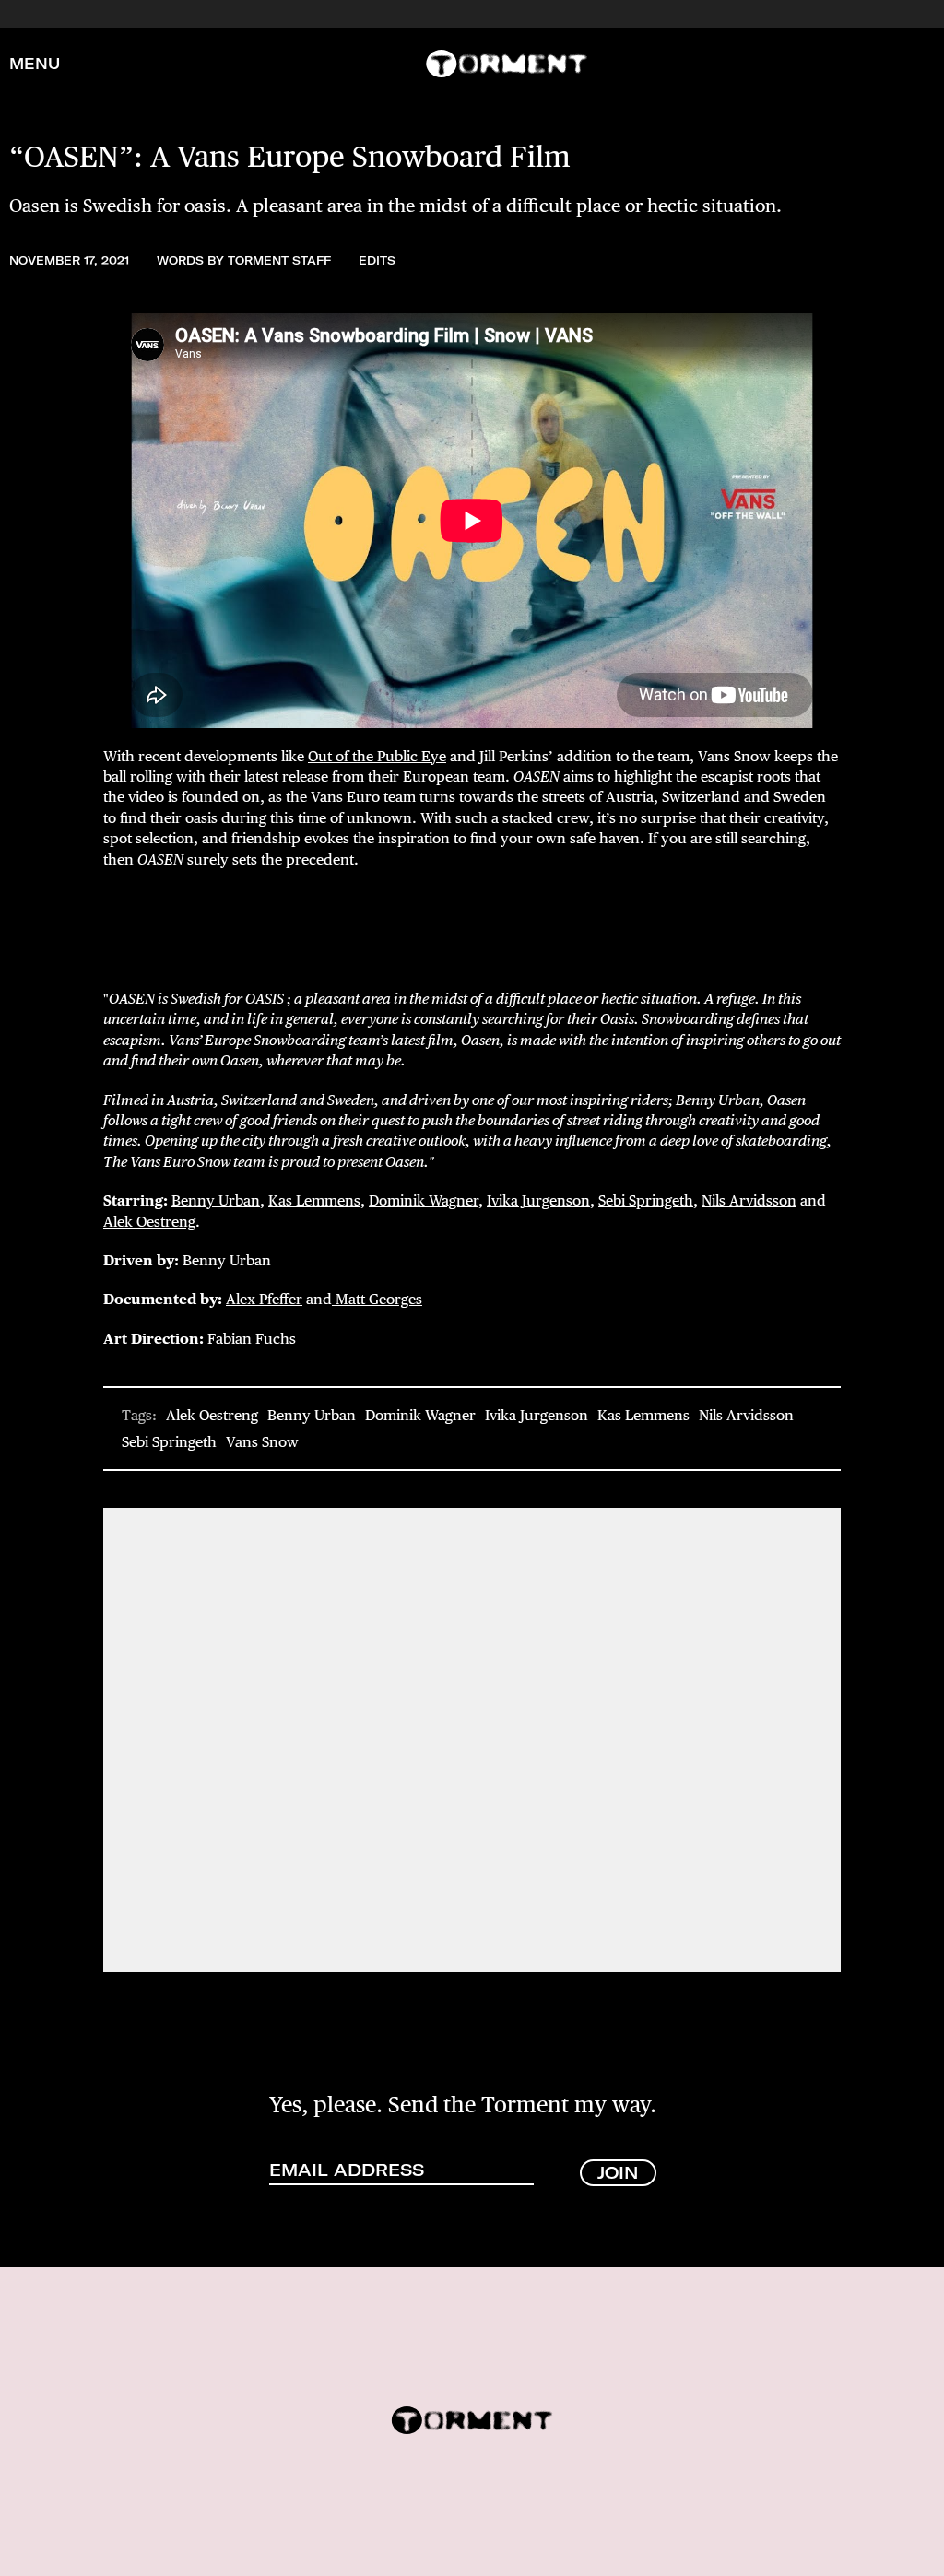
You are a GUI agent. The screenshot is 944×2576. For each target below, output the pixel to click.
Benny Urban (216, 1200)
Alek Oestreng (149, 1222)
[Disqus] (472, 1738)
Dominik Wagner (424, 1200)
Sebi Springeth (646, 1200)
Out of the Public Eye (377, 756)
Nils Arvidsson (749, 1200)
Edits (377, 260)
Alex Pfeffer (264, 1299)
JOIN (618, 2173)
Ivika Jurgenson (538, 1200)
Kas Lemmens (314, 1200)
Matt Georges (377, 1299)
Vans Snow (262, 1442)
